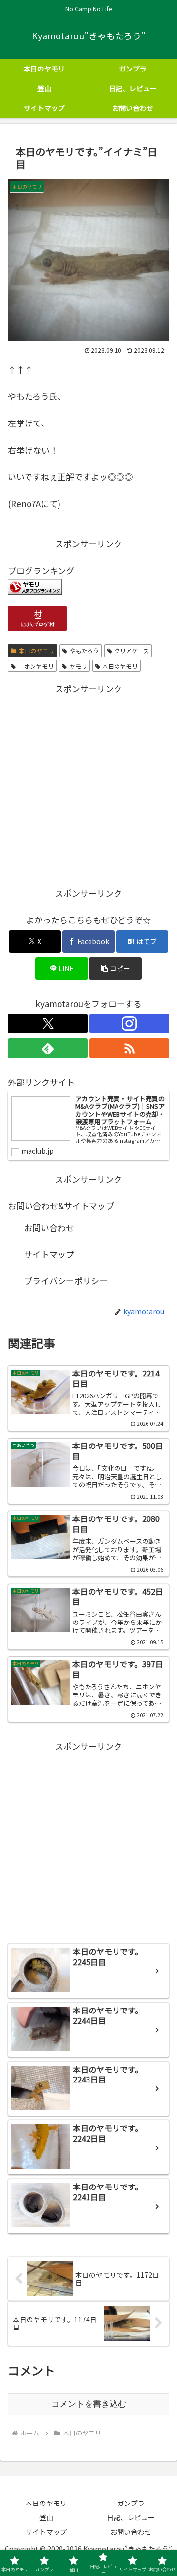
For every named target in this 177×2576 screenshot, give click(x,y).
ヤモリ (78, 666)
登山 (46, 2517)
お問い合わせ (49, 1227)
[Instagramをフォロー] (129, 1023)
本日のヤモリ (36, 651)
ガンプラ (131, 2503)
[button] (115, 969)
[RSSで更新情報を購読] (129, 1048)
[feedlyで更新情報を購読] (48, 1048)
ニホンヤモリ (36, 666)
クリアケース (132, 651)
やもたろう (84, 651)
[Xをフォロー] (48, 1023)
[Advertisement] (88, 785)
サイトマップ (49, 1254)
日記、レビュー (131, 2517)
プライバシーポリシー (66, 1281)
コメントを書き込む (89, 2404)
